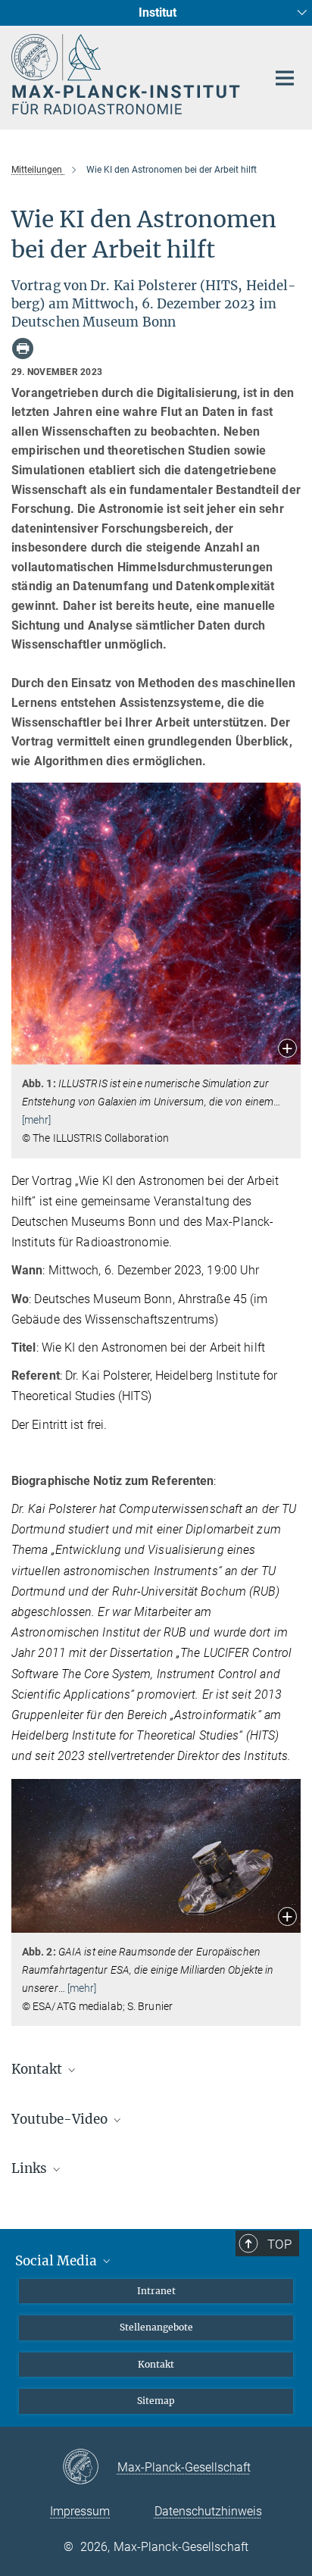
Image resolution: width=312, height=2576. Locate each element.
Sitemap (156, 2401)
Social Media (58, 2261)
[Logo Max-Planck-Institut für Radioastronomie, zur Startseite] (128, 74)
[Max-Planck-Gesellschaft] (90, 2468)
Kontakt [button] (38, 2069)
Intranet (156, 2291)
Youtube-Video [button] (61, 2119)
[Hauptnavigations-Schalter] (285, 78)
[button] (287, 1050)
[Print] (23, 349)
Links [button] (31, 2168)
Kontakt (156, 2364)
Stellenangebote (156, 2327)
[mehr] (37, 1120)
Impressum (80, 2511)
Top (279, 2244)
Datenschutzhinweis (208, 2511)
